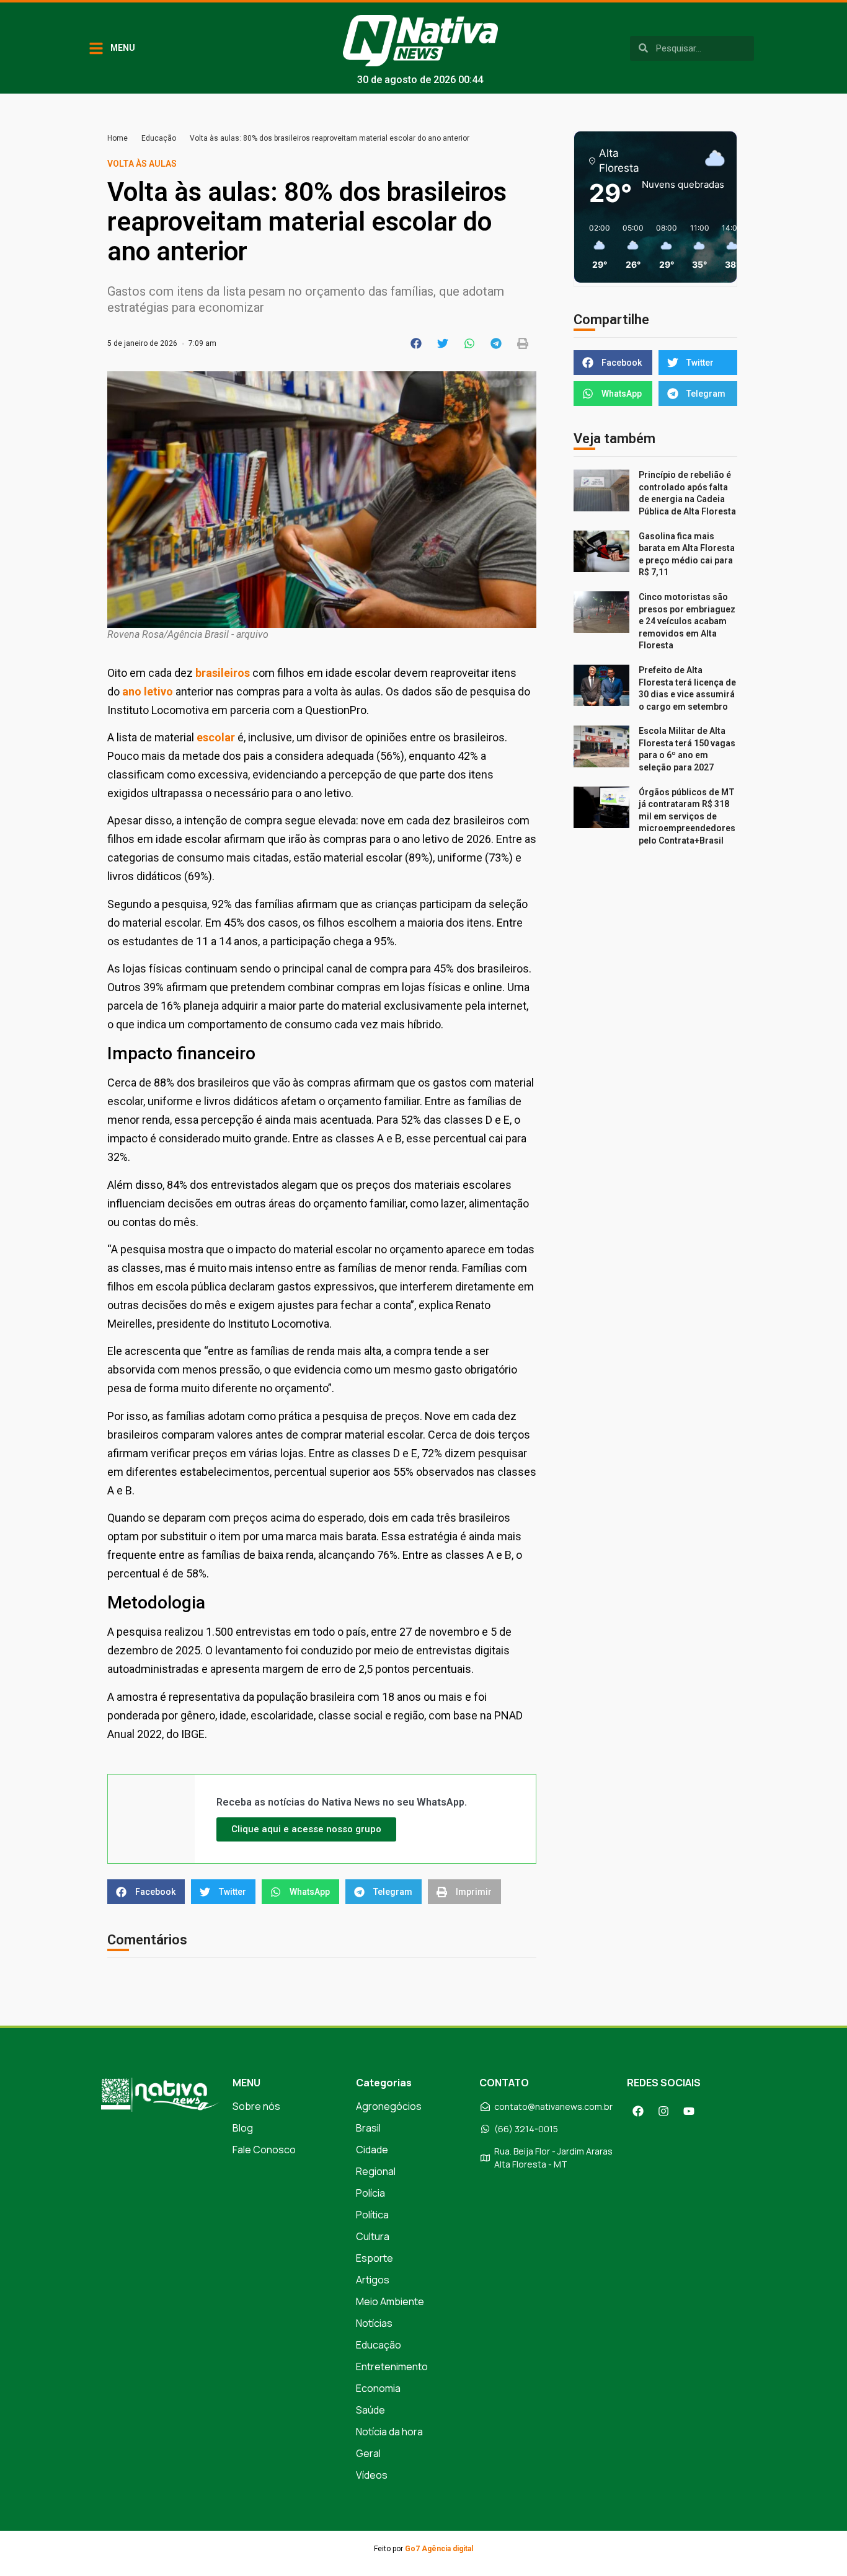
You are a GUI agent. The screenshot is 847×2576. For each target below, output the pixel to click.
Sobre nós (256, 2106)
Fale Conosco (264, 2150)
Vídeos (372, 2475)
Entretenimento (392, 2366)
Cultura (373, 2236)
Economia (378, 2388)
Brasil (368, 2128)
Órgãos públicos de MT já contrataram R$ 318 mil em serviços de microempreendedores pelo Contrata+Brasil (687, 816)
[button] (416, 343)
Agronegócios (389, 2106)
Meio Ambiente (390, 2301)
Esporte (375, 2258)
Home (118, 138)
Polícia (370, 2193)
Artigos (373, 2280)
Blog (243, 2128)
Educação (159, 138)
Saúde (370, 2410)
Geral (368, 2453)
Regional (376, 2171)
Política (372, 2215)
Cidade (372, 2150)
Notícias (374, 2323)
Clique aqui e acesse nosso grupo (306, 1829)
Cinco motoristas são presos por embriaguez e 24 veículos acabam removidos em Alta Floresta (687, 621)
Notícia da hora (389, 2432)
